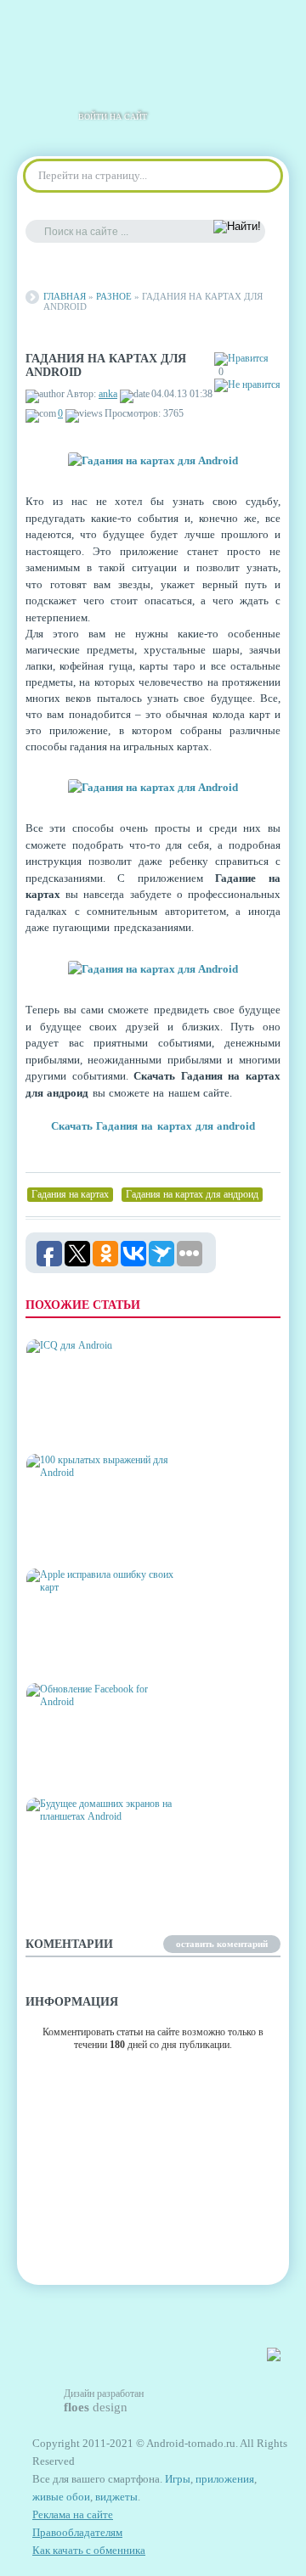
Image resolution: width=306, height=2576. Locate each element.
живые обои (61, 2497)
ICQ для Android (74, 1428)
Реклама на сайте (73, 2514)
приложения (225, 2479)
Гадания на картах (70, 1194)
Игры (178, 2479)
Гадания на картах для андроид (192, 1194)
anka (108, 394)
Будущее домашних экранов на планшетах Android (94, 1873)
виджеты (116, 2497)
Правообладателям (77, 2532)
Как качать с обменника (89, 2550)
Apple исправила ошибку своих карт (99, 1650)
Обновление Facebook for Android (92, 1765)
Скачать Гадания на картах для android (153, 1126)
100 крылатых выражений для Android (99, 1536)
